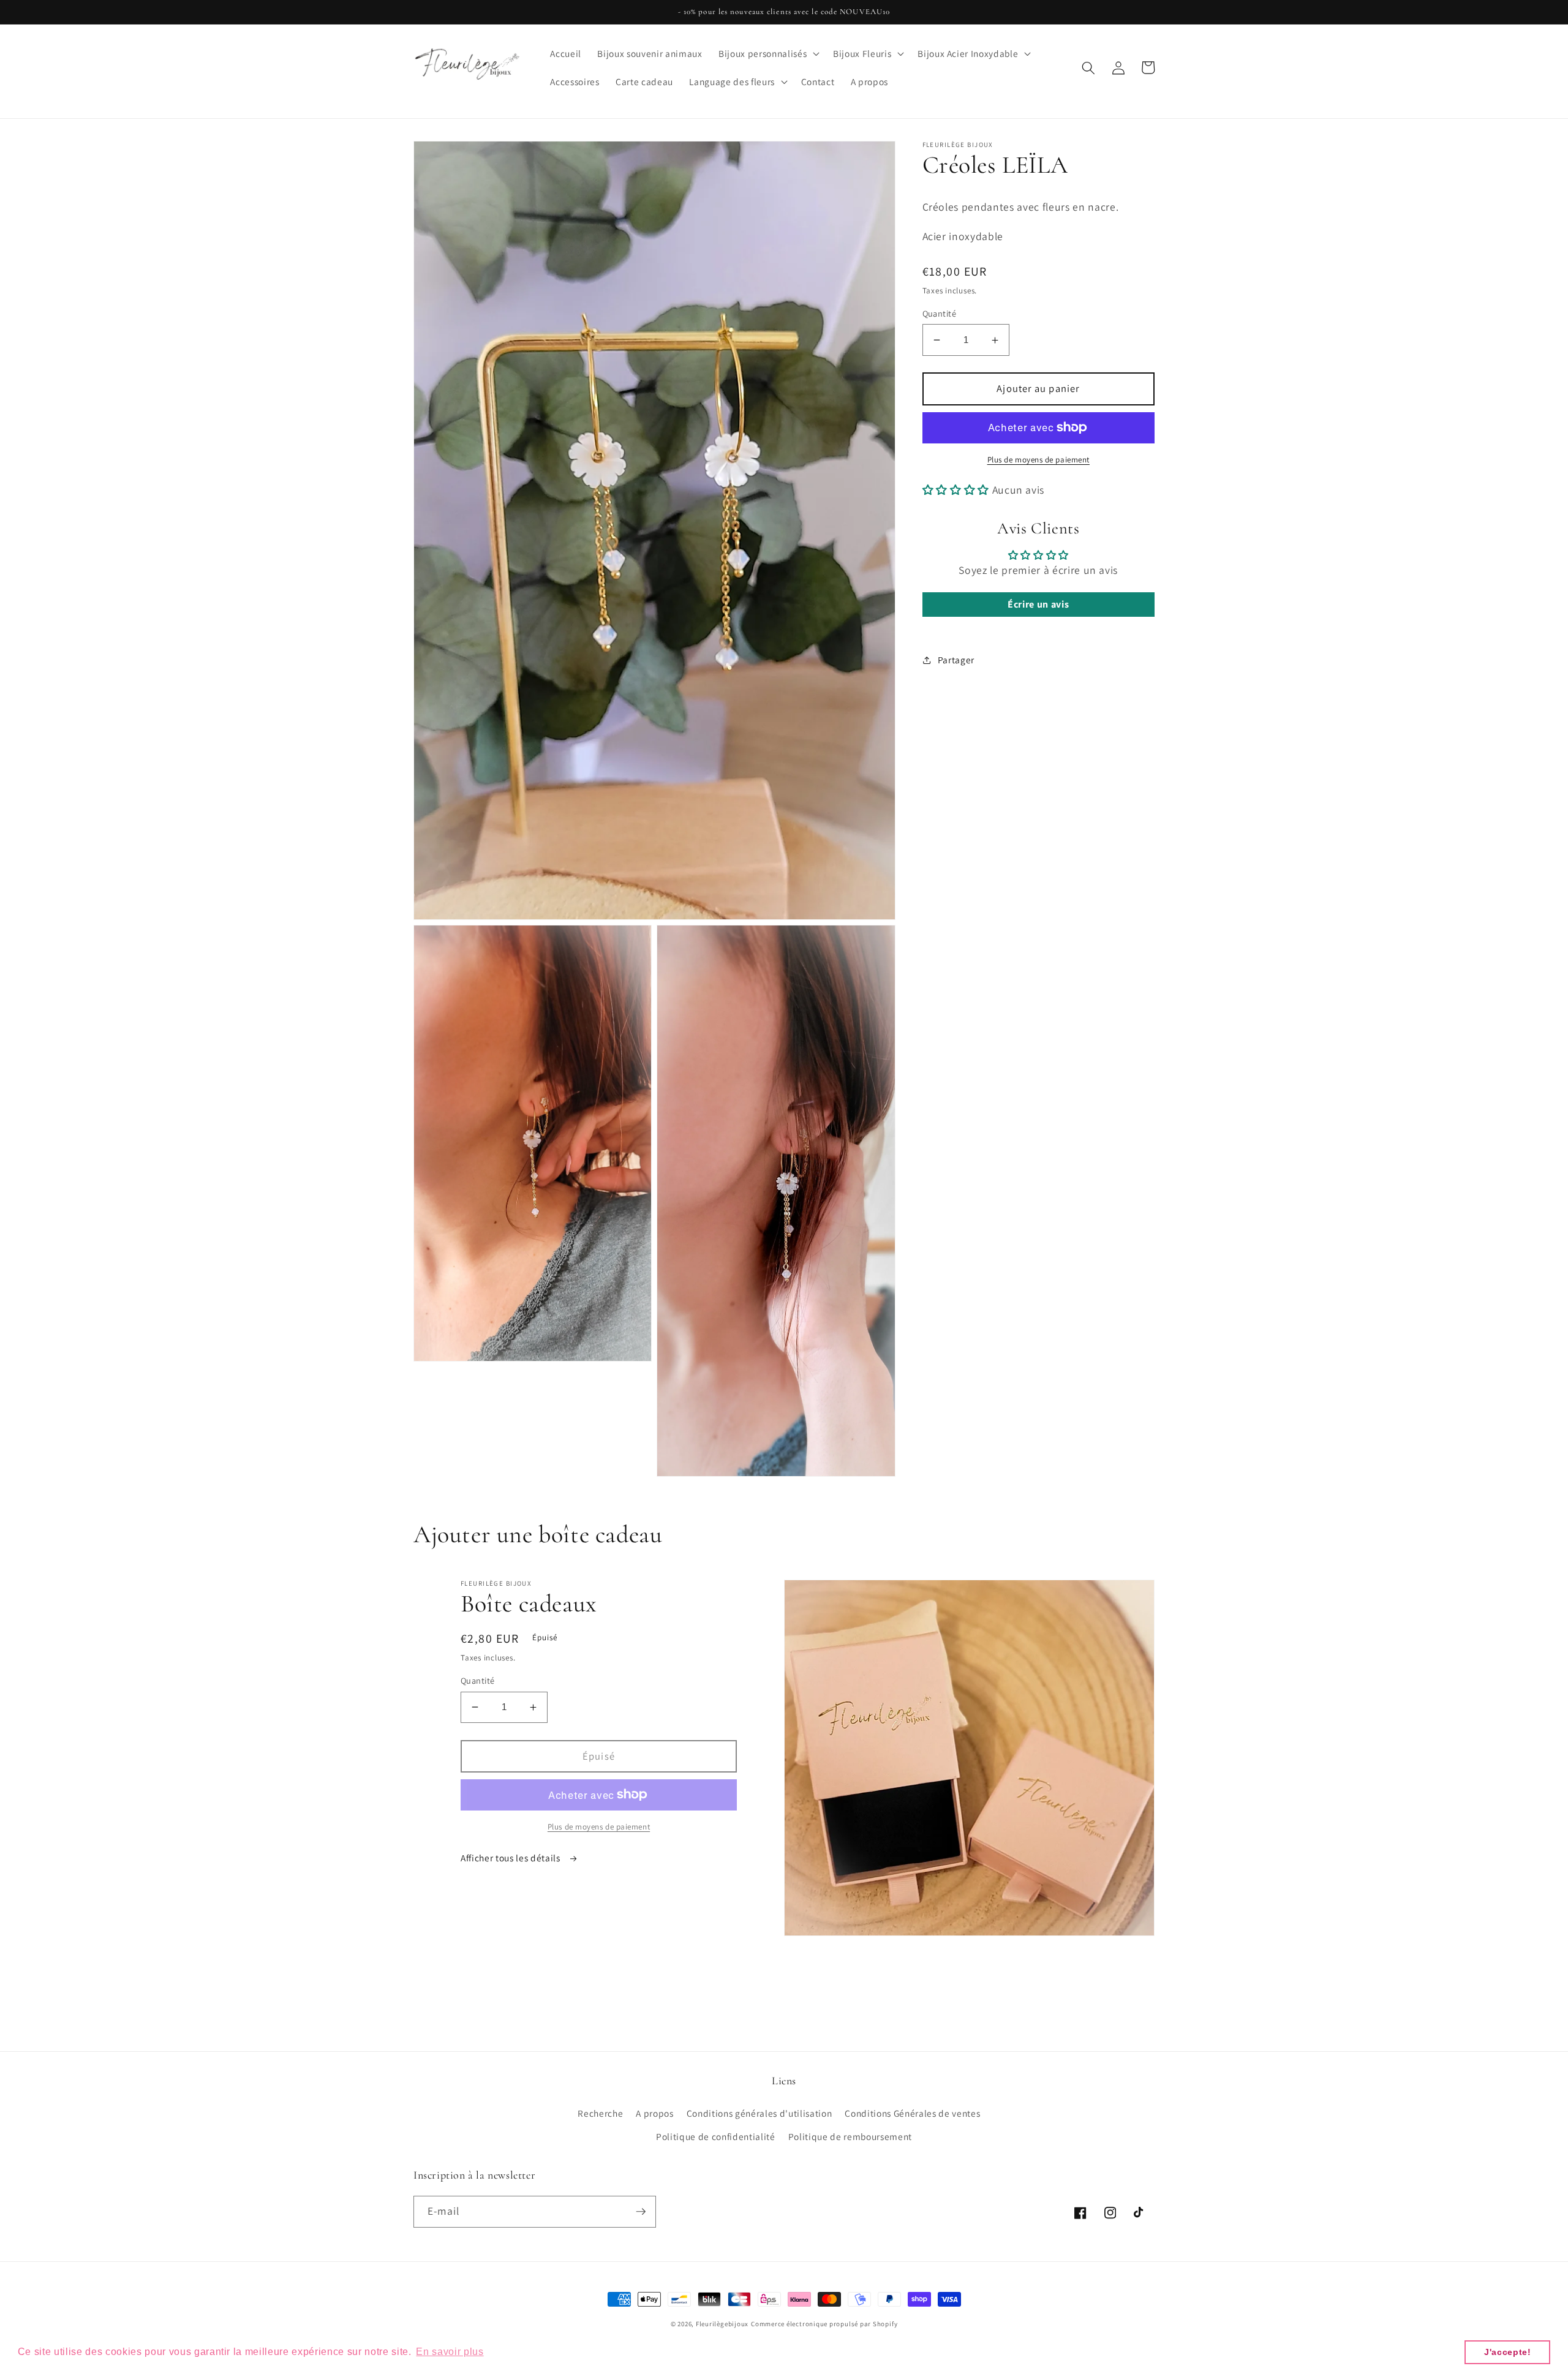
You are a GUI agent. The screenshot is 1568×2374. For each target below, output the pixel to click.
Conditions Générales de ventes (912, 2113)
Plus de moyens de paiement (1038, 460)
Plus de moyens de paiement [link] (599, 1827)
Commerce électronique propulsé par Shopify (824, 2324)
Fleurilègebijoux (722, 2324)
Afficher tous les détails (511, 1858)
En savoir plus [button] (450, 2352)
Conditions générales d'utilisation (759, 2113)
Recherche (600, 2113)
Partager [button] (956, 660)
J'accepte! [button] (1508, 2352)
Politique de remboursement (850, 2136)
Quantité (940, 313)
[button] (768, 54)
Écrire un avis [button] (1038, 604)
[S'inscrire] (641, 2212)
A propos (654, 2113)
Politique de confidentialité (715, 2136)
